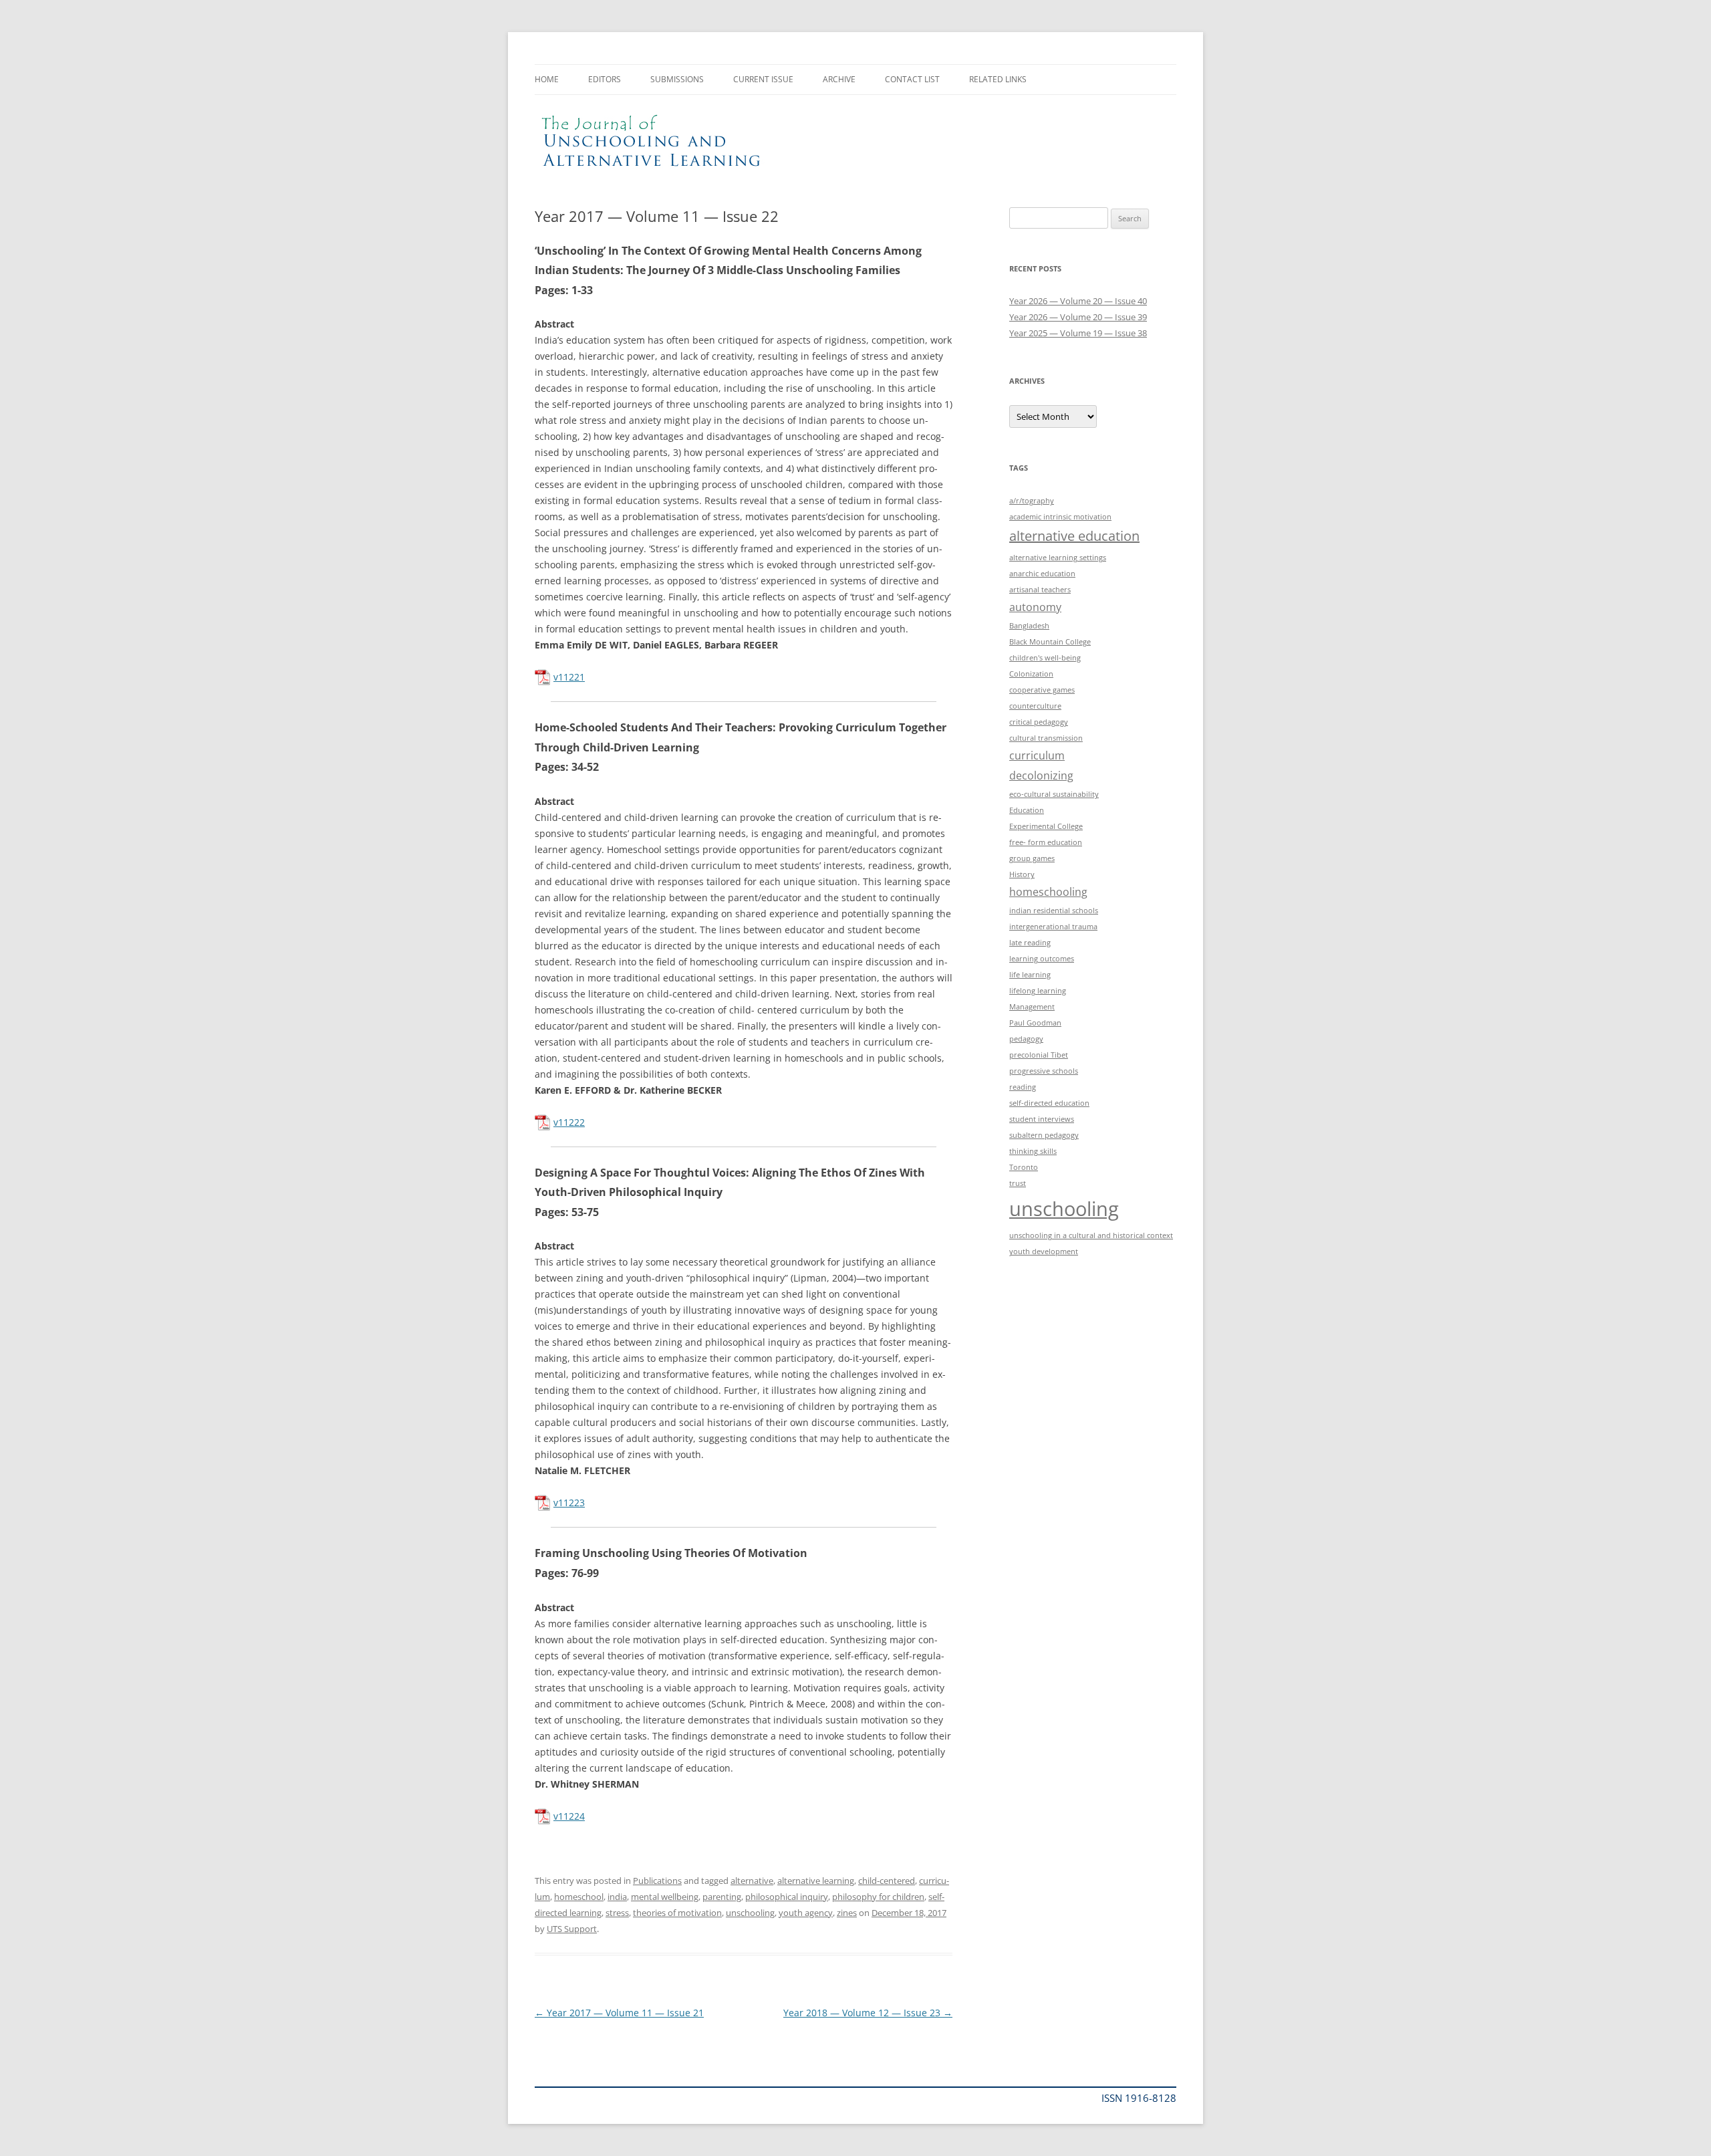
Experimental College (1046, 826)
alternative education (1074, 536)
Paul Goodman (1035, 1023)
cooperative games (1042, 690)
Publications (657, 1881)
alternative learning (816, 1881)
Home (547, 79)
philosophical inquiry (787, 1897)
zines (847, 1913)
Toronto (1024, 1167)
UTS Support (572, 1929)
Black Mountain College (1050, 642)
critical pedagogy (1039, 722)
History (1022, 874)
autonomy (1035, 607)
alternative (752, 1881)
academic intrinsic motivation (1060, 517)
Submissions (677, 79)
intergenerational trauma (1053, 927)
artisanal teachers (1040, 590)
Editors (605, 79)
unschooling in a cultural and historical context (1091, 1235)
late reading (1030, 943)
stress (617, 1913)
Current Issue (763, 79)
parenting (722, 1897)
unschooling (750, 1913)
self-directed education (1049, 1103)
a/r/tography (1032, 501)
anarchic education (1042, 574)
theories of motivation (677, 1913)
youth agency (806, 1913)
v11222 (569, 1122)
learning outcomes (1042, 959)
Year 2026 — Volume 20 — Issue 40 (1078, 301)
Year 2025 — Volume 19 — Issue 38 (1078, 333)
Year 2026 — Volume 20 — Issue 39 (1078, 317)
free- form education (1046, 842)
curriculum (1037, 755)
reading (1023, 1087)
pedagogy (1026, 1039)
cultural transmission (1046, 738)
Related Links (998, 79)
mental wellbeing (665, 1897)
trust (1018, 1183)
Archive (839, 79)
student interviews (1042, 1119)
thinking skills (1033, 1151)
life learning (1030, 975)
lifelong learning (1038, 991)
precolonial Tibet (1039, 1055)
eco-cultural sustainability (1054, 794)
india (617, 1897)
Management (1032, 1007)
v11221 (569, 677)
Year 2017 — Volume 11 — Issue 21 (619, 2013)
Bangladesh (1029, 626)
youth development (1044, 1251)
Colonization (1031, 674)
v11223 (569, 1503)
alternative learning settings (1058, 558)
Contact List (912, 79)
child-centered (887, 1881)
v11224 (569, 1816)
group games (1032, 858)
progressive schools (1044, 1071)
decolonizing (1041, 775)
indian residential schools (1054, 911)
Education (1027, 810)
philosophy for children (878, 1897)
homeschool (579, 1897)
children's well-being (1045, 658)
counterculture (1035, 706)
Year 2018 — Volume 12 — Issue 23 (868, 2013)
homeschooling (1048, 892)
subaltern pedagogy (1044, 1135)
